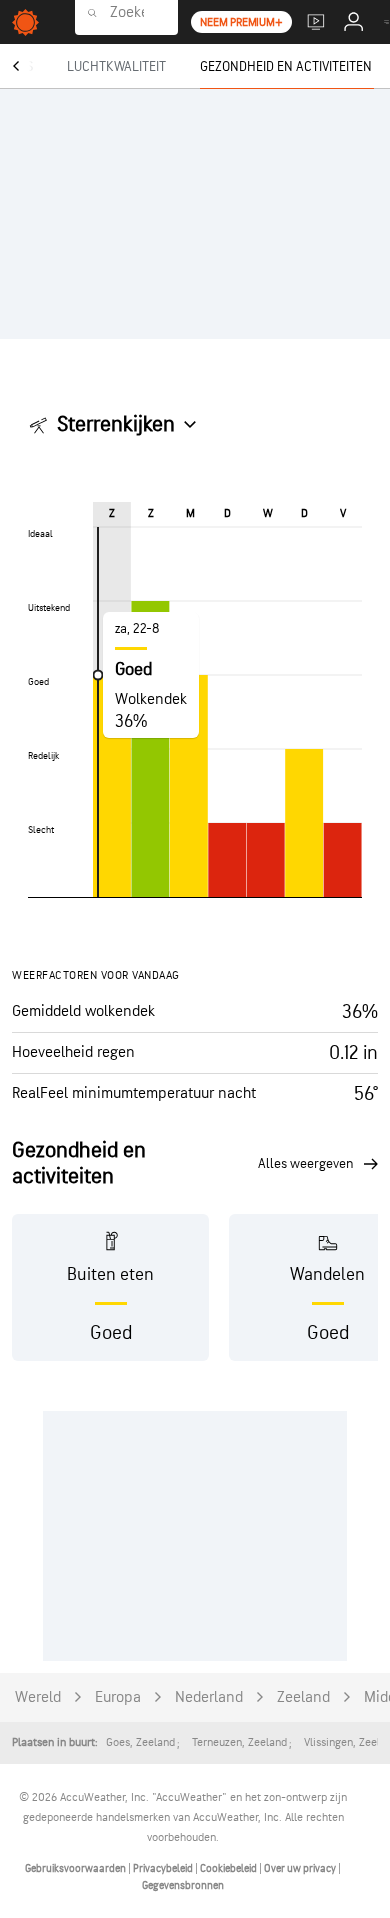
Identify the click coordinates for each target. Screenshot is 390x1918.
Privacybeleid (164, 1868)
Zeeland (303, 1697)
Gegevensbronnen (183, 1885)
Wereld (38, 1697)
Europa (118, 1697)
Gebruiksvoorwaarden (76, 1868)
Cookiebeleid (229, 1868)
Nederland (209, 1697)
